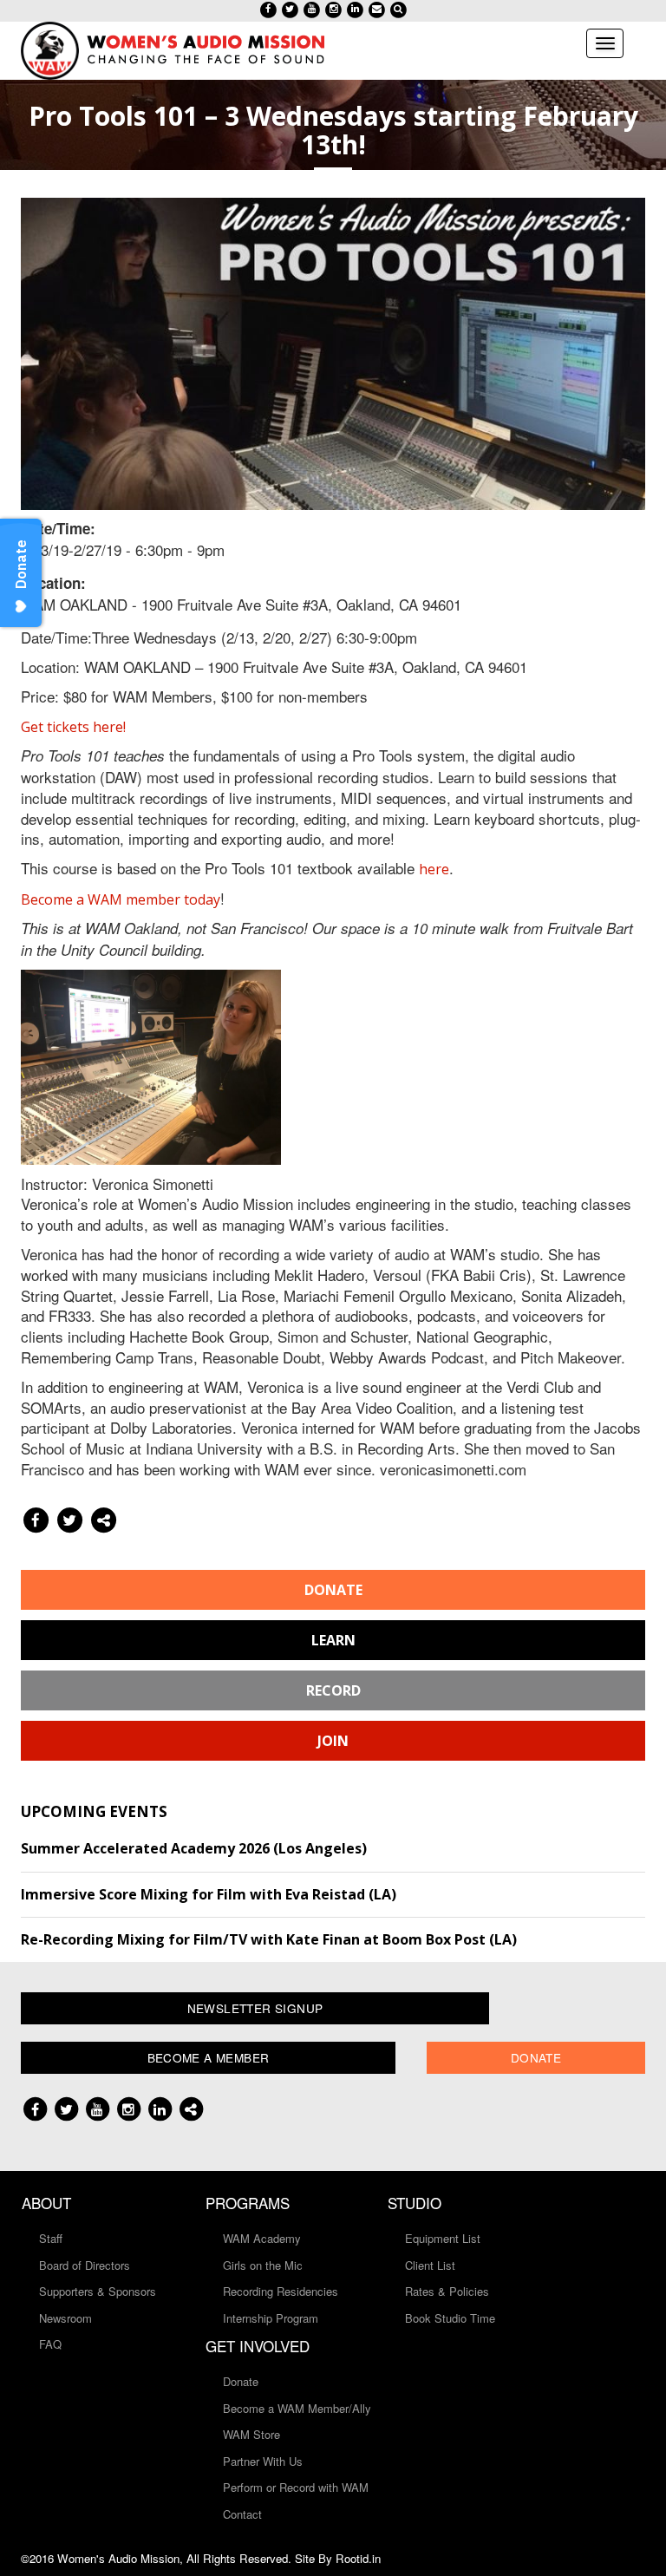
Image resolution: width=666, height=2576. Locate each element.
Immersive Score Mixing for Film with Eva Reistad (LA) (209, 1894)
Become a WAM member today (121, 899)
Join (333, 1741)
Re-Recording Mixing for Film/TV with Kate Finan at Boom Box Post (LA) (269, 1939)
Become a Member (209, 2057)
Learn (333, 1640)
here (434, 869)
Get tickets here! (73, 727)
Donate (333, 1590)
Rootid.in (358, 2558)
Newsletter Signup (255, 2008)
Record (333, 1690)
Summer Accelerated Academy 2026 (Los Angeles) (194, 1848)
